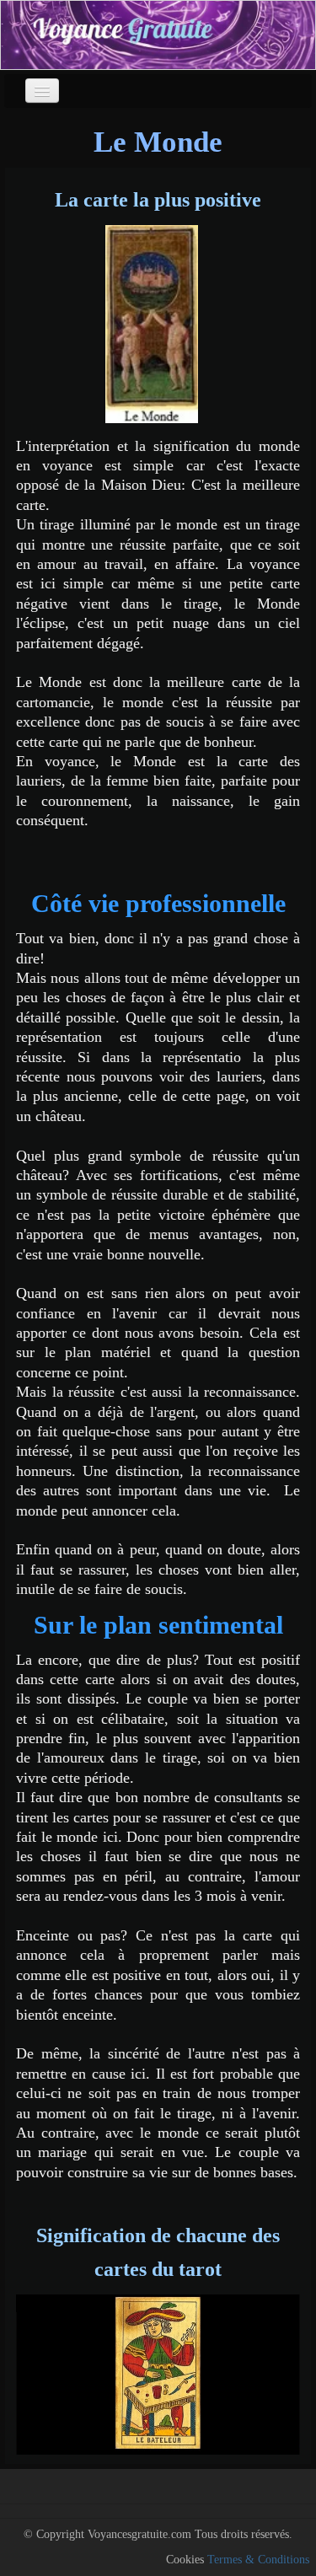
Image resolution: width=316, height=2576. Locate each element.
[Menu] (42, 91)
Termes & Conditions (258, 2560)
